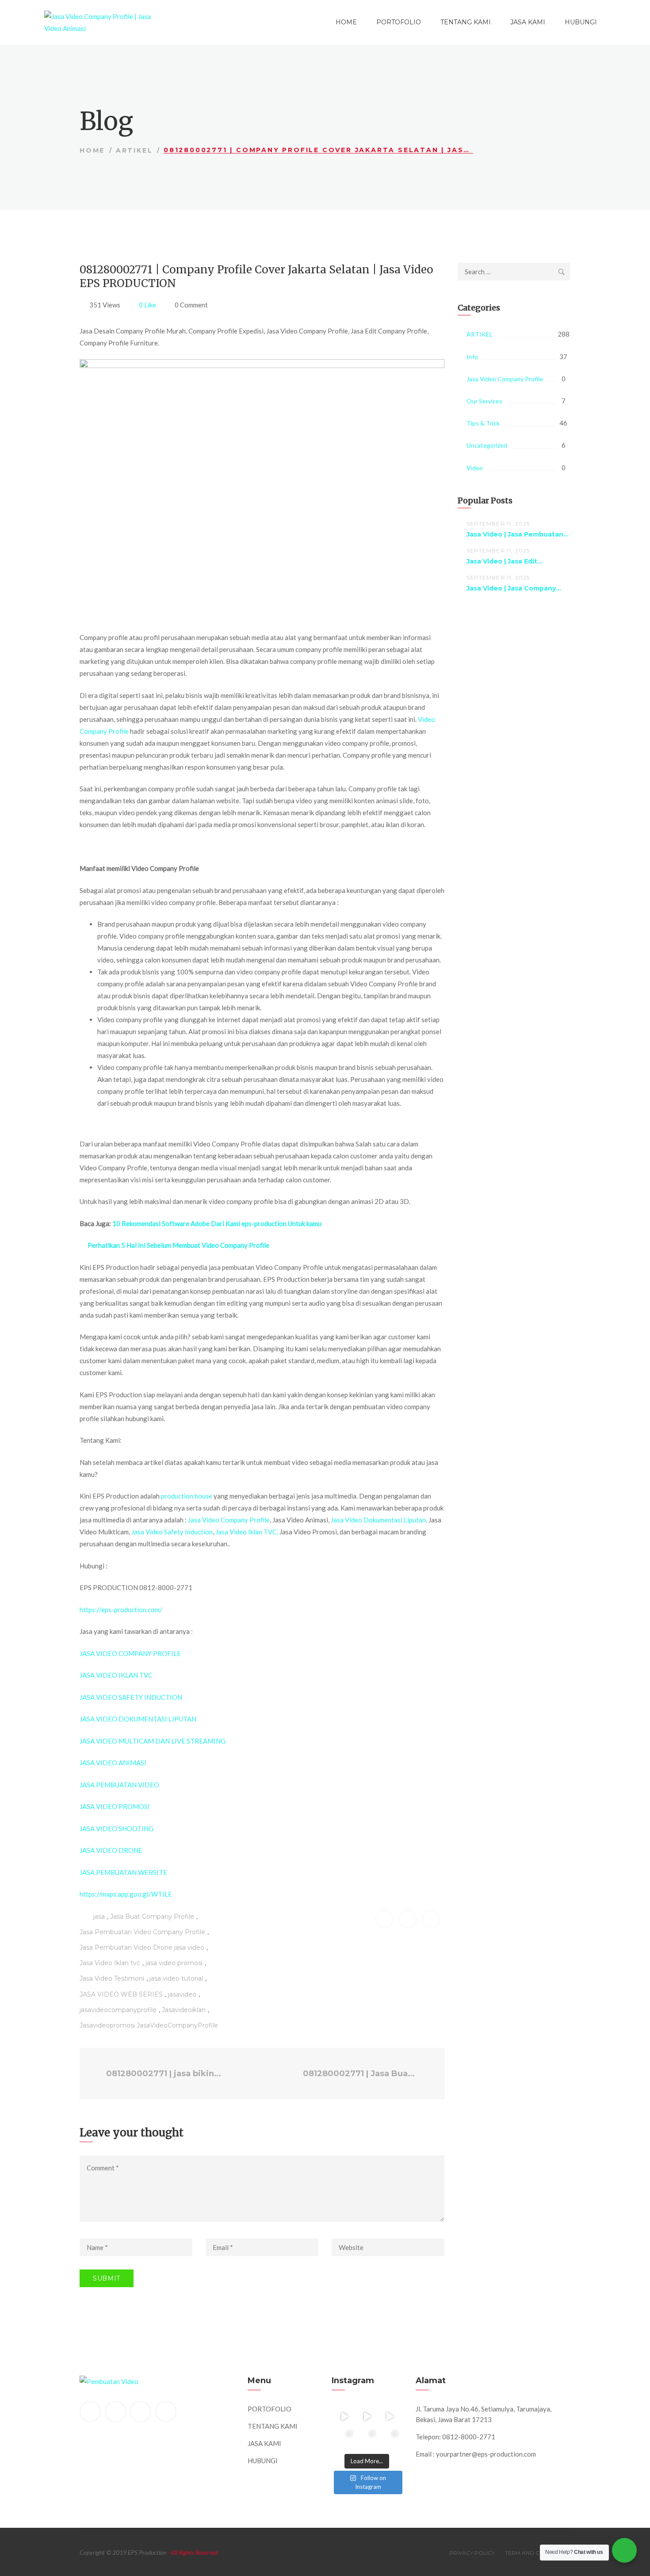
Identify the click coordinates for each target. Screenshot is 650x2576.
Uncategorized (487, 445)
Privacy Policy (472, 2553)
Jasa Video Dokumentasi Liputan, (379, 1520)
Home (92, 150)
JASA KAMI (528, 22)
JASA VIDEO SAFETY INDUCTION (131, 1697)
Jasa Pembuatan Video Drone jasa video (142, 1947)
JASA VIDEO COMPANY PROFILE (130, 1653)
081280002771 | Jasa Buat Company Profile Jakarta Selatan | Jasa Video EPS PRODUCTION (363, 2074)
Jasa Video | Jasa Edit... (505, 561)
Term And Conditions (538, 2553)
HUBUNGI (581, 22)
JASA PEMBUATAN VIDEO (119, 1785)
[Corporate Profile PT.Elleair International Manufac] (367, 2416)
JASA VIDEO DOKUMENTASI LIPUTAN (138, 1719)
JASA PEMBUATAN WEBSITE (123, 1872)
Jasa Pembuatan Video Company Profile (142, 1932)
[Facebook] (90, 2411)
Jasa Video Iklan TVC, (247, 1532)
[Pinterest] (141, 2411)
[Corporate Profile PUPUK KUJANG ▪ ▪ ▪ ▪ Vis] (390, 2416)
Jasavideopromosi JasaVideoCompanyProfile (149, 2025)
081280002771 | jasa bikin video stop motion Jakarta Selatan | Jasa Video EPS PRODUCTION (164, 2074)
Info (472, 357)
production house (187, 1496)
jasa (99, 1917)
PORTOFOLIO (399, 22)
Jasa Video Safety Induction (172, 1532)
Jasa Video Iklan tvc (110, 1963)
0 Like (147, 305)
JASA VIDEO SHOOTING (117, 1828)
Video (475, 468)
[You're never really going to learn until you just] (390, 2439)
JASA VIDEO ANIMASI (113, 1763)
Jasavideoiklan (184, 2010)
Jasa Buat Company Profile (152, 1917)
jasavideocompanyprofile (118, 2010)
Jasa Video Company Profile (229, 1520)
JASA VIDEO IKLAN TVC (116, 1675)
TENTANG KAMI (466, 22)
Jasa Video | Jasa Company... (514, 588)
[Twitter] (115, 2411)
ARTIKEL (134, 150)
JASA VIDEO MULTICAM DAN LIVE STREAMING (153, 1741)
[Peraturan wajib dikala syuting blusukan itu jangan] (344, 2416)
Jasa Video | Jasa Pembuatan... (518, 534)
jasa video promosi (174, 1963)
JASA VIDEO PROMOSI (115, 1806)
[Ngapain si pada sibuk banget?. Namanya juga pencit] (344, 2439)
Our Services (484, 401)
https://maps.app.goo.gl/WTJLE (126, 1894)
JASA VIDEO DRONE (111, 1850)
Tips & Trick (483, 423)
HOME (346, 22)
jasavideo (182, 1994)
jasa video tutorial (176, 1978)
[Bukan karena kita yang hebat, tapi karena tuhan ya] (367, 2439)
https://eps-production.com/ (121, 1610)
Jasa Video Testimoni (112, 1978)
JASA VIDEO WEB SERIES (121, 1994)
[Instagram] (166, 2411)
